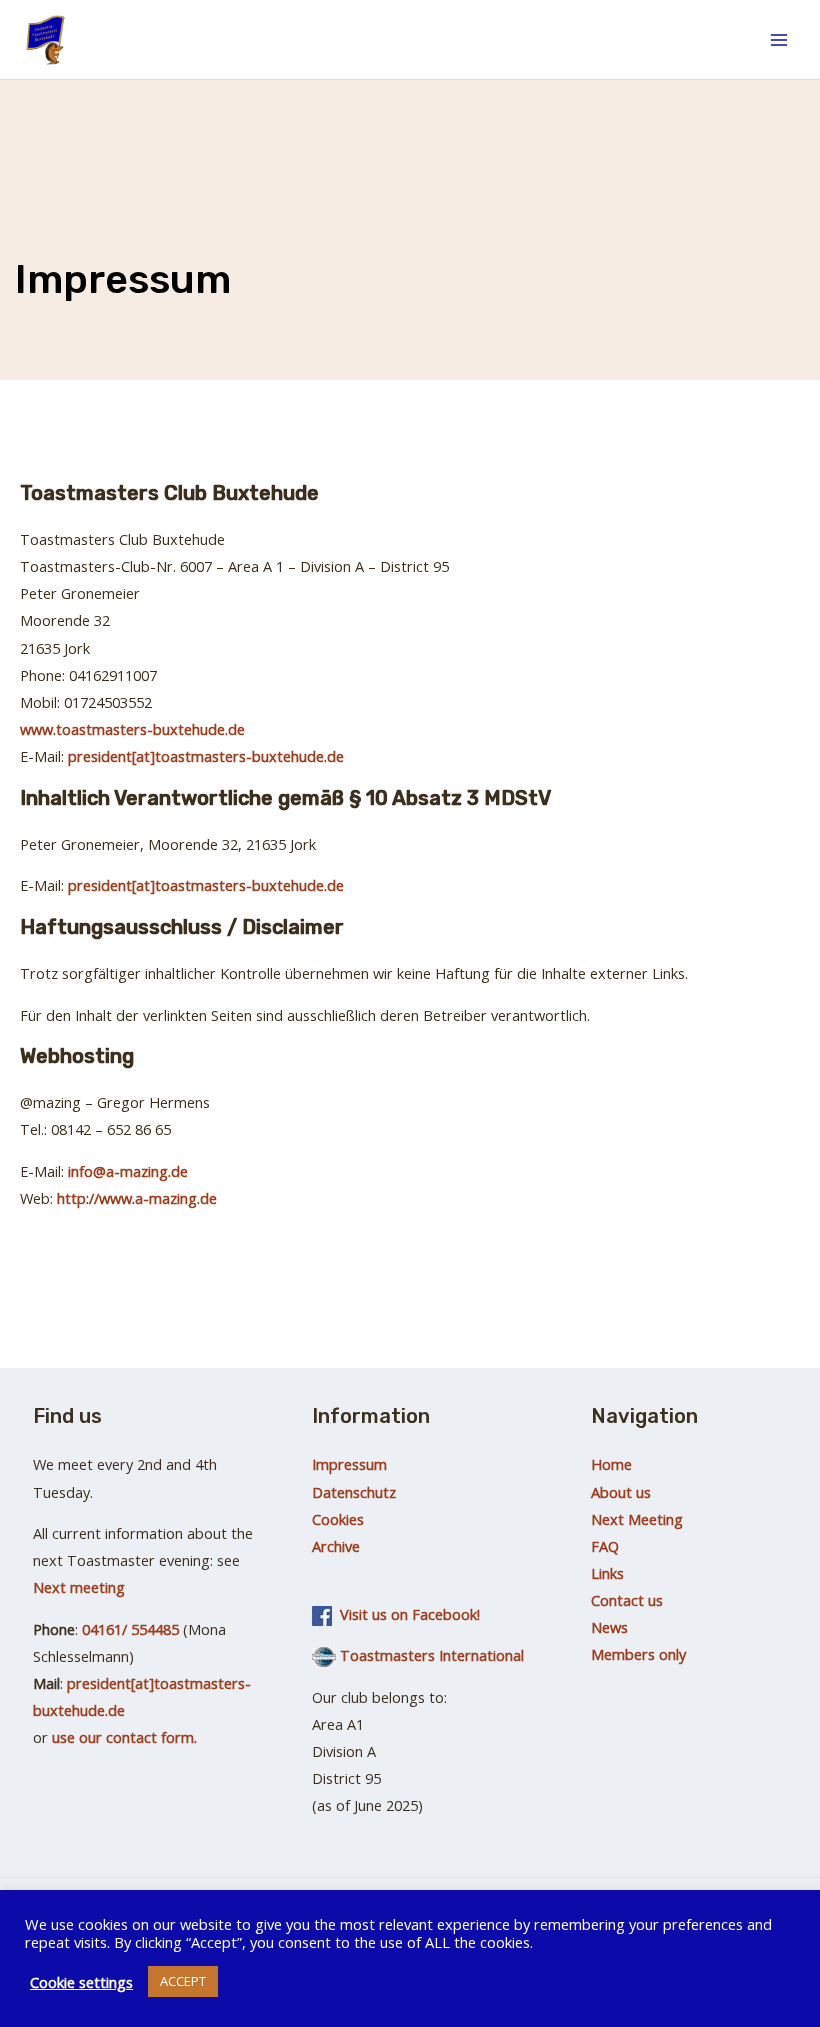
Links (607, 1573)
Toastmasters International (432, 1655)
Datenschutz (354, 1492)
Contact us (627, 1600)
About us (621, 1492)
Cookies (338, 1519)
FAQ (605, 1546)
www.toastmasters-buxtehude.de (132, 729)
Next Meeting (637, 1519)
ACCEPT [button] (183, 1981)
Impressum (349, 1464)
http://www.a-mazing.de (137, 1198)
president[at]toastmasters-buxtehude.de (206, 756)
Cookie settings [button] (81, 1982)
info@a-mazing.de (128, 1171)
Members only (638, 1654)
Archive (336, 1546)
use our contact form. (124, 1737)
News (609, 1627)
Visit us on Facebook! (406, 1614)
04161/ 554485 (128, 1629)
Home (611, 1464)
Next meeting (79, 1587)
